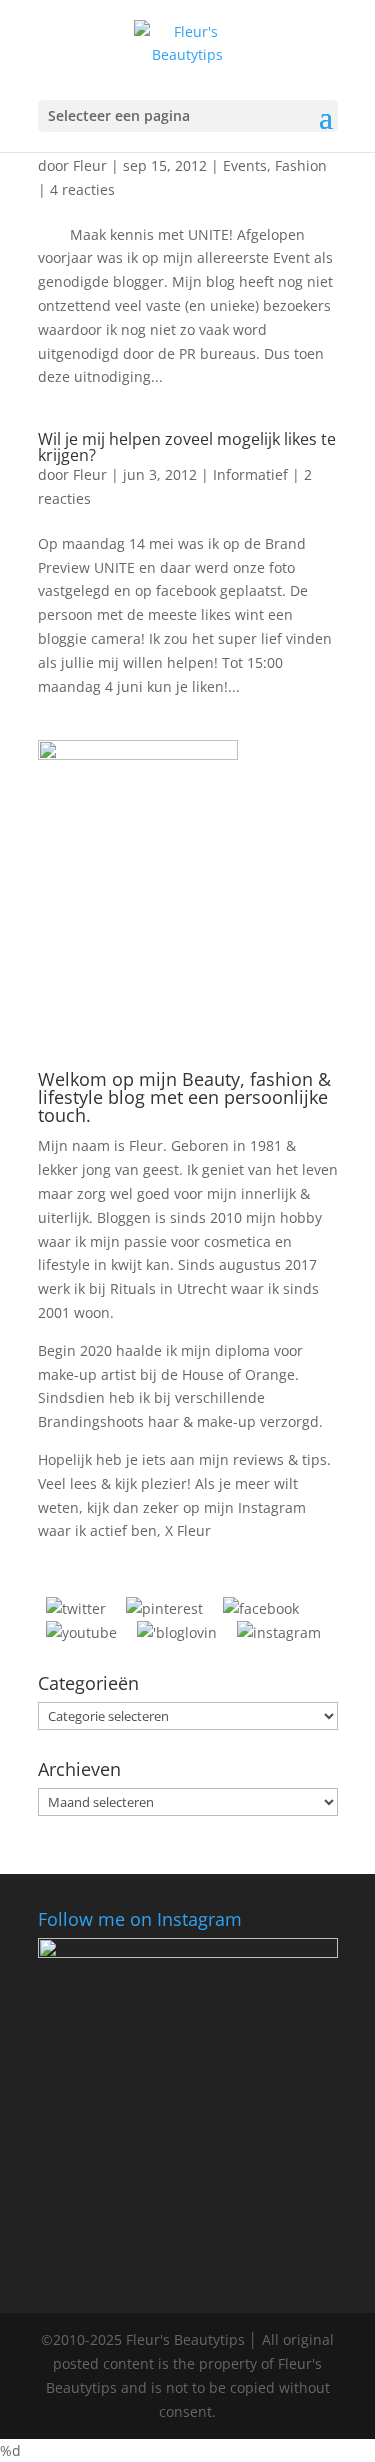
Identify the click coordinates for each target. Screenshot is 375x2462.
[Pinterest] (164, 1608)
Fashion (301, 165)
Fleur (90, 165)
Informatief (250, 474)
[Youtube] (81, 1632)
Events (245, 165)
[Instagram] (279, 1632)
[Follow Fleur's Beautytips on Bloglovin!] (177, 1632)
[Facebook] (261, 1608)
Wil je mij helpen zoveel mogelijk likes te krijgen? (187, 447)
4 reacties (82, 189)
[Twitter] (76, 1608)
